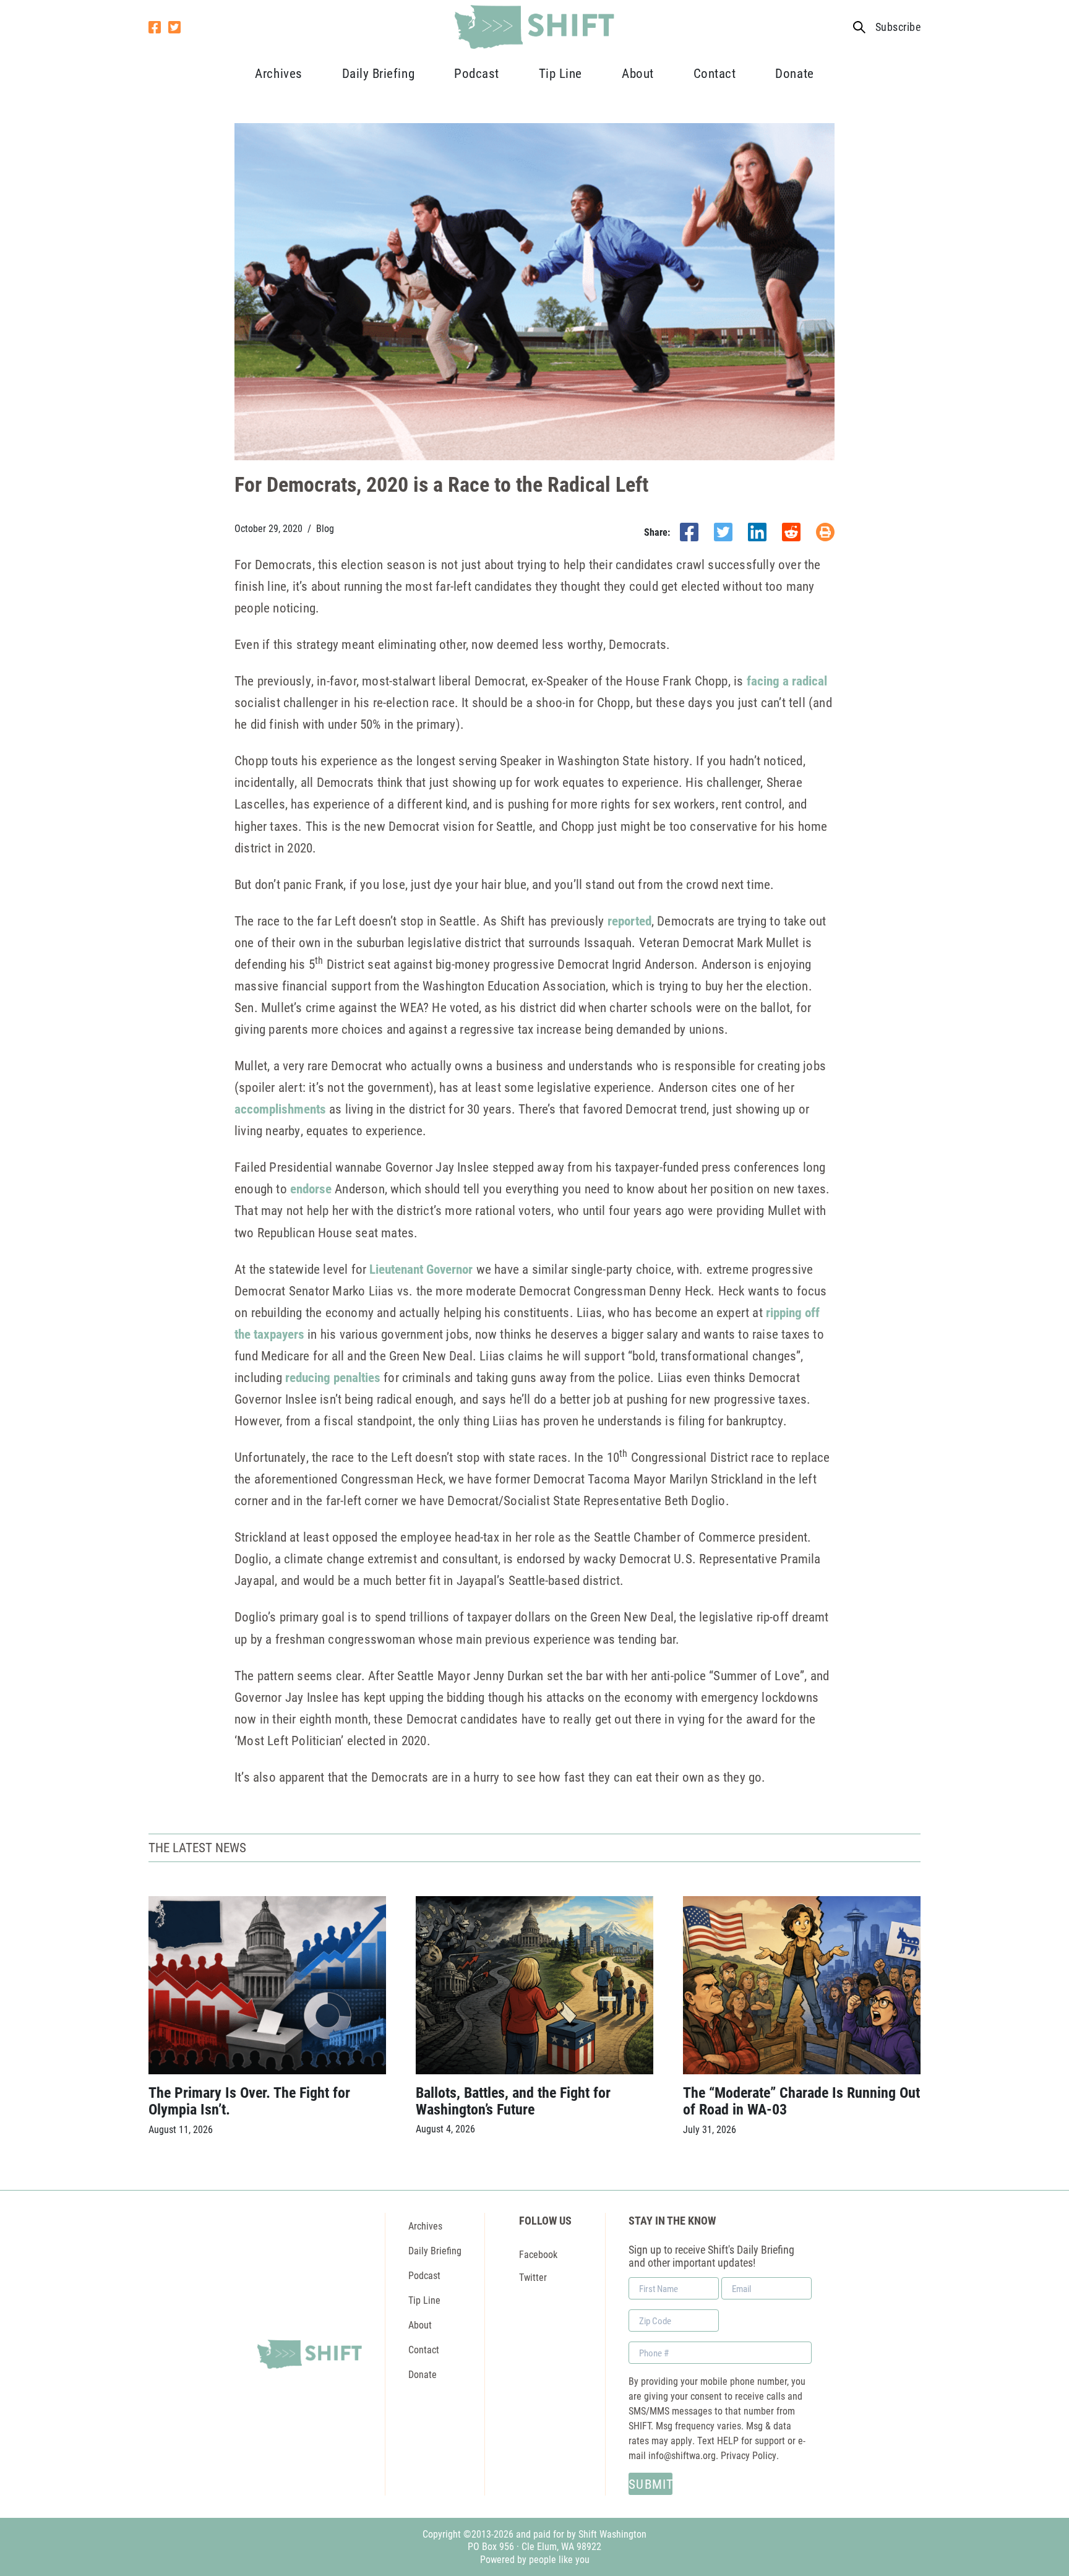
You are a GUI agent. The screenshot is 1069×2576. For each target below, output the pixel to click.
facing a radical (787, 680)
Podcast (477, 73)
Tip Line (560, 73)
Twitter (533, 2277)
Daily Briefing (378, 73)
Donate (794, 73)
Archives (278, 73)
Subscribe (898, 27)
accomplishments (280, 1109)
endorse (311, 1188)
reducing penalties (333, 1377)
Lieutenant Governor (421, 1269)
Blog (325, 528)
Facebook (538, 2254)
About (638, 73)
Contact (715, 73)
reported (629, 921)
